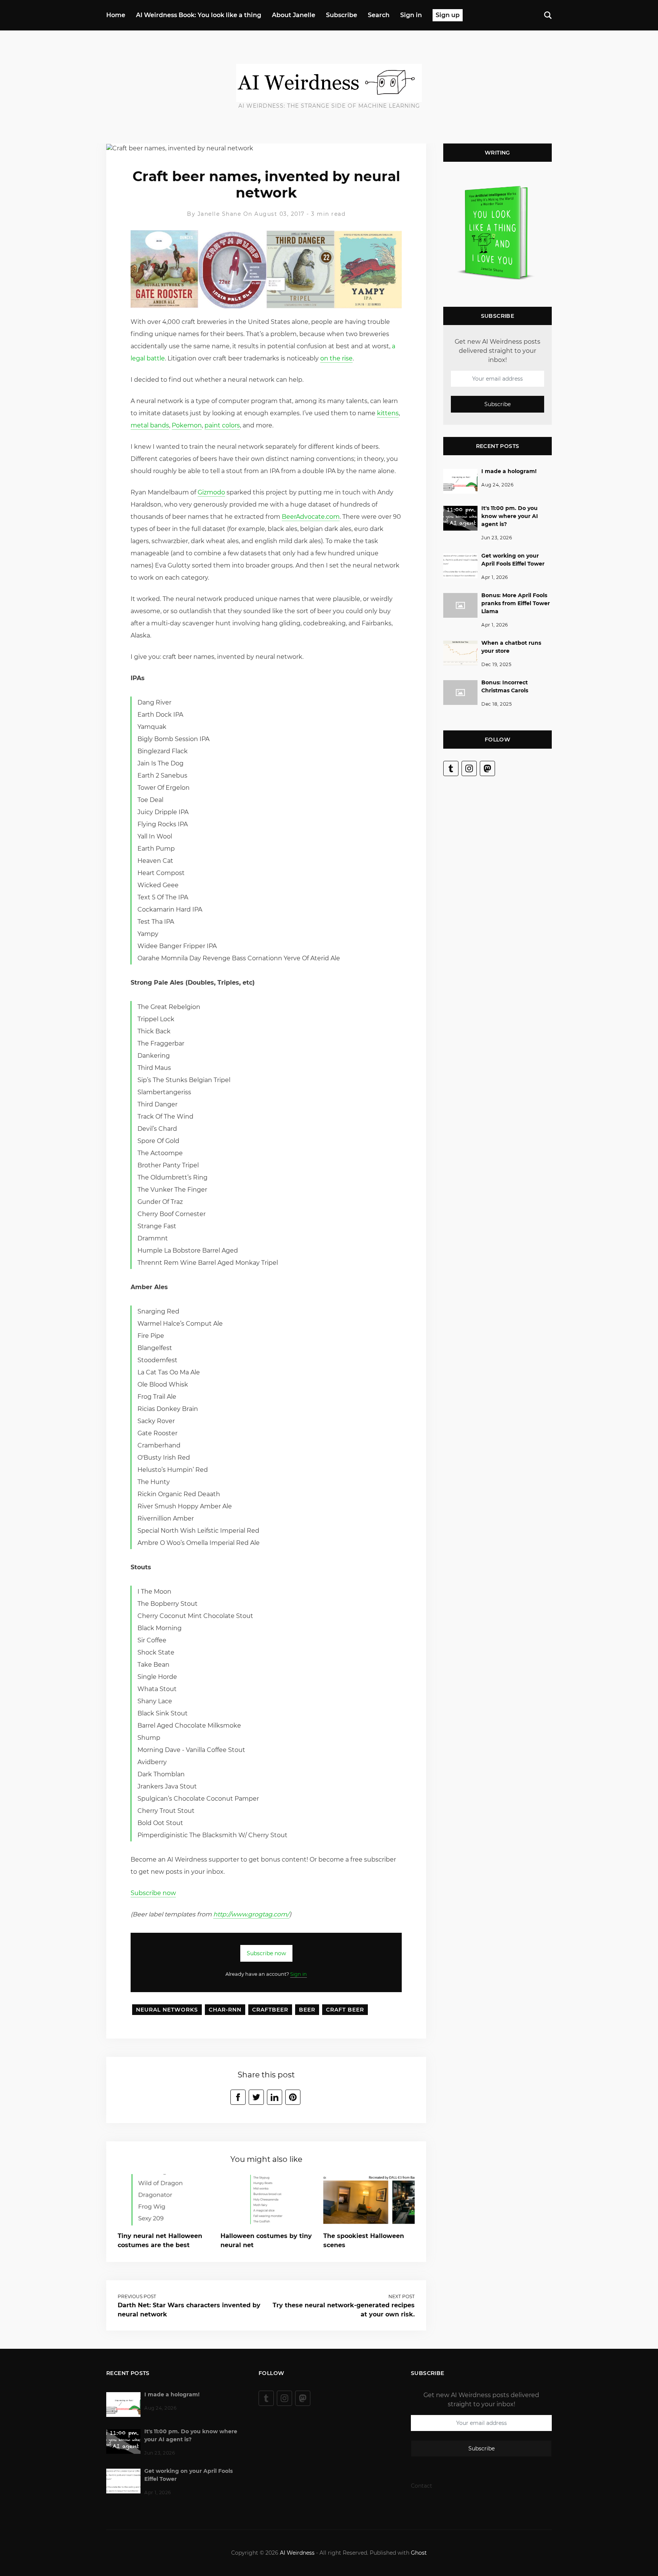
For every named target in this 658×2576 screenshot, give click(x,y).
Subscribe (342, 15)
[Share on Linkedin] (275, 2097)
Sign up (448, 15)
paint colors (222, 425)
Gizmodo (211, 492)
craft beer (345, 2010)
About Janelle (294, 15)
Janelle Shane (220, 214)
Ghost (419, 2553)
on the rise (336, 358)
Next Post (402, 2296)
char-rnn (225, 2010)
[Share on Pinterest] (293, 2097)
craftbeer (270, 2010)
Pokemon (187, 425)
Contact (422, 2486)
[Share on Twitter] (256, 2097)
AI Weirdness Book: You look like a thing (199, 15)
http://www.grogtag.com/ (251, 1914)
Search (379, 15)
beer (307, 2010)
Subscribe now (153, 1893)
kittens (388, 413)
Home (116, 15)
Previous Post (137, 2296)
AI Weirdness (297, 2553)
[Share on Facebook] (238, 2097)
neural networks (167, 2010)
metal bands (150, 425)
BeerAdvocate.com (311, 517)
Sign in (411, 15)
